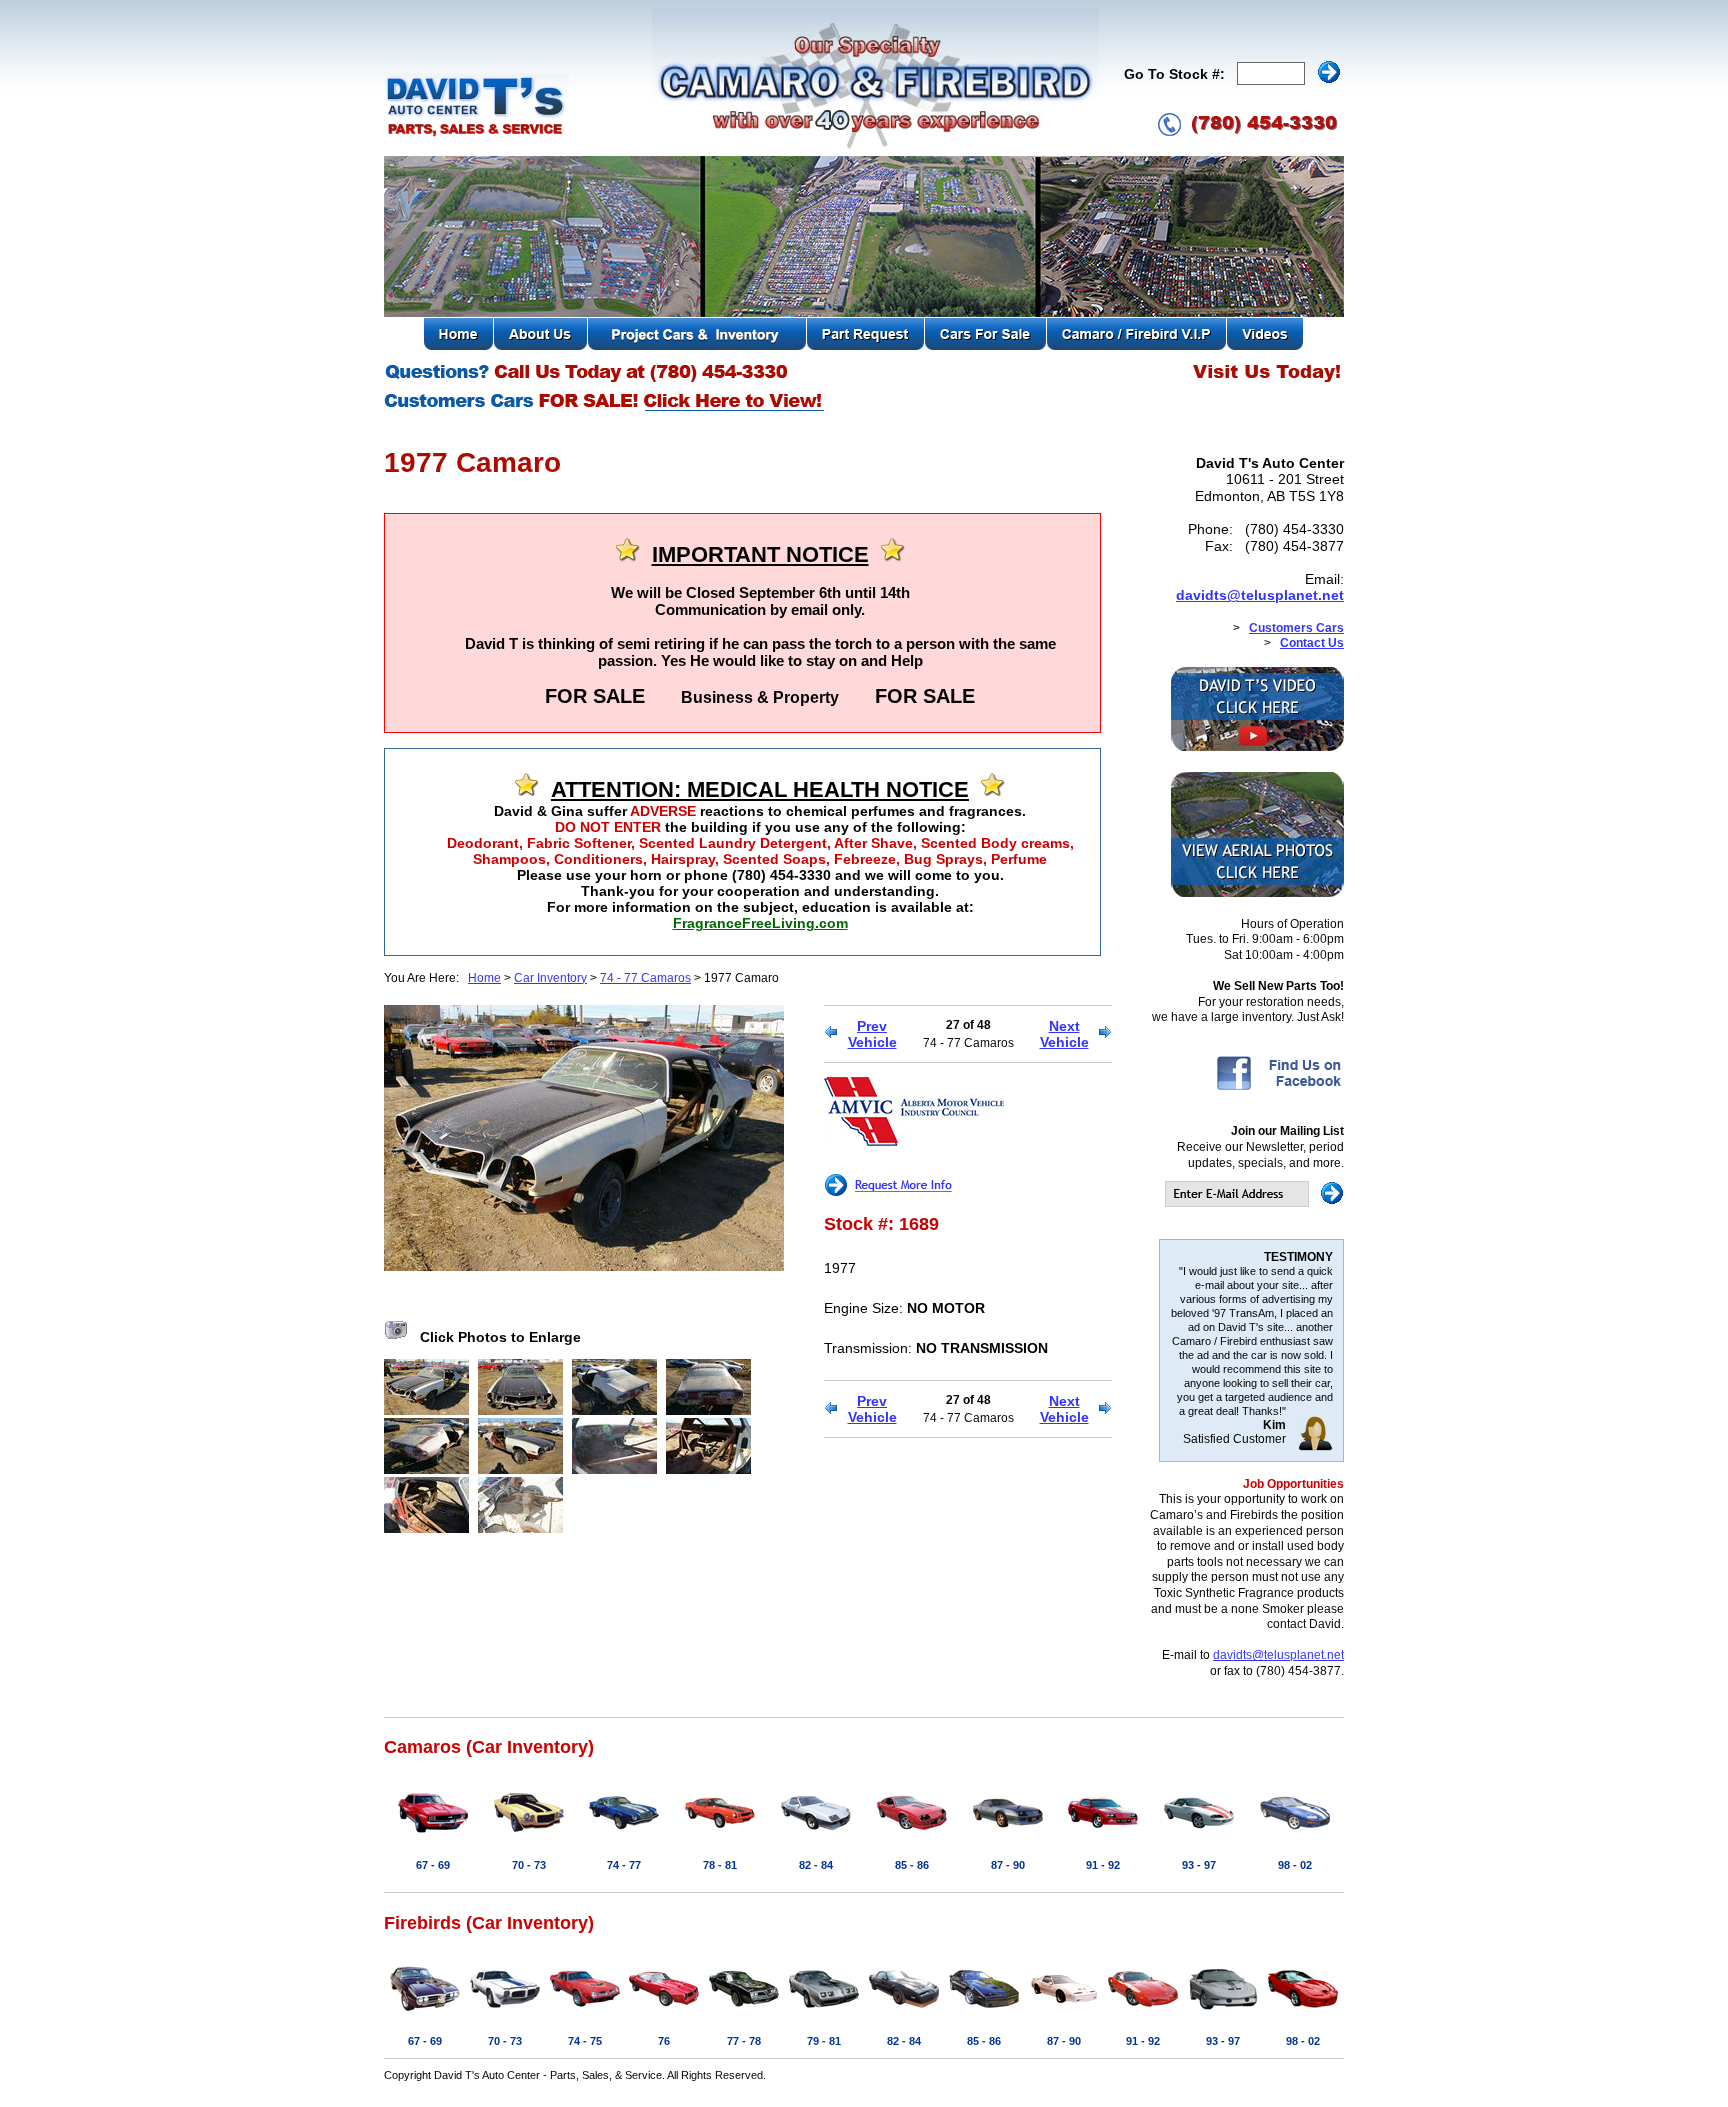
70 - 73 (529, 1865)
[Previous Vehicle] (830, 1034)
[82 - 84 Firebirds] (904, 2012)
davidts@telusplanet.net (1260, 595)
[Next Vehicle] (1105, 1034)
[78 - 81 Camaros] (720, 1836)
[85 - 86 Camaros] (912, 1836)
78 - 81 (720, 1865)
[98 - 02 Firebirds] (1303, 2012)
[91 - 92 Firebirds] (1143, 2012)
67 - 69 (433, 1865)
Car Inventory (550, 978)
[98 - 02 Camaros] (1295, 1836)
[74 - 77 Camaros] (624, 1836)
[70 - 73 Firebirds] (505, 2012)
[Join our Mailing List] (1254, 1203)
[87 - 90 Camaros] (1008, 1836)
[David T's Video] (1257, 747)
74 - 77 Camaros (645, 978)
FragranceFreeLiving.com (760, 923)
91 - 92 (1103, 1865)
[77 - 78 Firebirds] (744, 2012)
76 (664, 2041)
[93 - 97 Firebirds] (1223, 2012)
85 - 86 (912, 1865)
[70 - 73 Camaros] (529, 1836)
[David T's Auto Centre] (476, 134)
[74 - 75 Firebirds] (585, 2012)
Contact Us (1312, 643)
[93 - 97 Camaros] (1199, 1836)
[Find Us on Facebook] (1278, 1089)
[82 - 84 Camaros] (816, 1836)
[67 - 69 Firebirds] (425, 2012)
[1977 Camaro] (584, 1266)
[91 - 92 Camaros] (1103, 1836)
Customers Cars (1296, 628)
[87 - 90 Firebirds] (1064, 2012)
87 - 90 (1008, 1865)
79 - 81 (824, 2041)
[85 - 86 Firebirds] (984, 2012)
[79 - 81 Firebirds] (824, 2012)
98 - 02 (1295, 1865)
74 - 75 (585, 2041)
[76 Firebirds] (664, 2012)
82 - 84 (816, 1865)
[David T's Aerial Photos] (1257, 893)
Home (484, 978)
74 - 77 (624, 1865)
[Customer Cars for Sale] (605, 410)
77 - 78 (744, 2041)
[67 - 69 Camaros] (433, 1836)
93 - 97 (1199, 1865)
